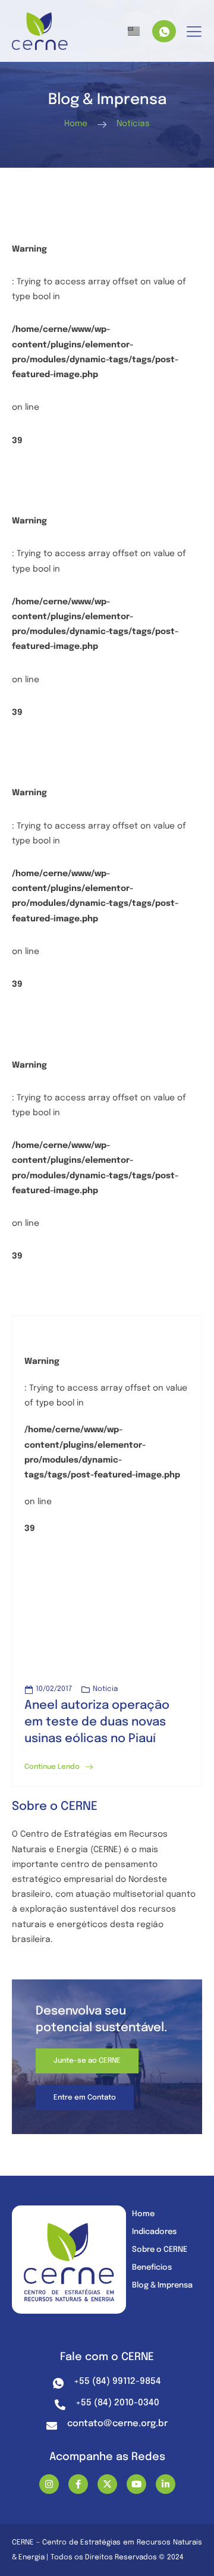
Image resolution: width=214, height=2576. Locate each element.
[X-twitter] (107, 2484)
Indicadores (154, 2232)
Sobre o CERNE (160, 2250)
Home (143, 2214)
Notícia (105, 1689)
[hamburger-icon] (194, 32)
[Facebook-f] (78, 2484)
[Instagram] (49, 2484)
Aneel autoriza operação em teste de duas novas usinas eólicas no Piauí (97, 1722)
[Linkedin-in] (166, 2484)
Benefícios (152, 2268)
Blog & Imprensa (162, 2285)
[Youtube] (136, 2484)
